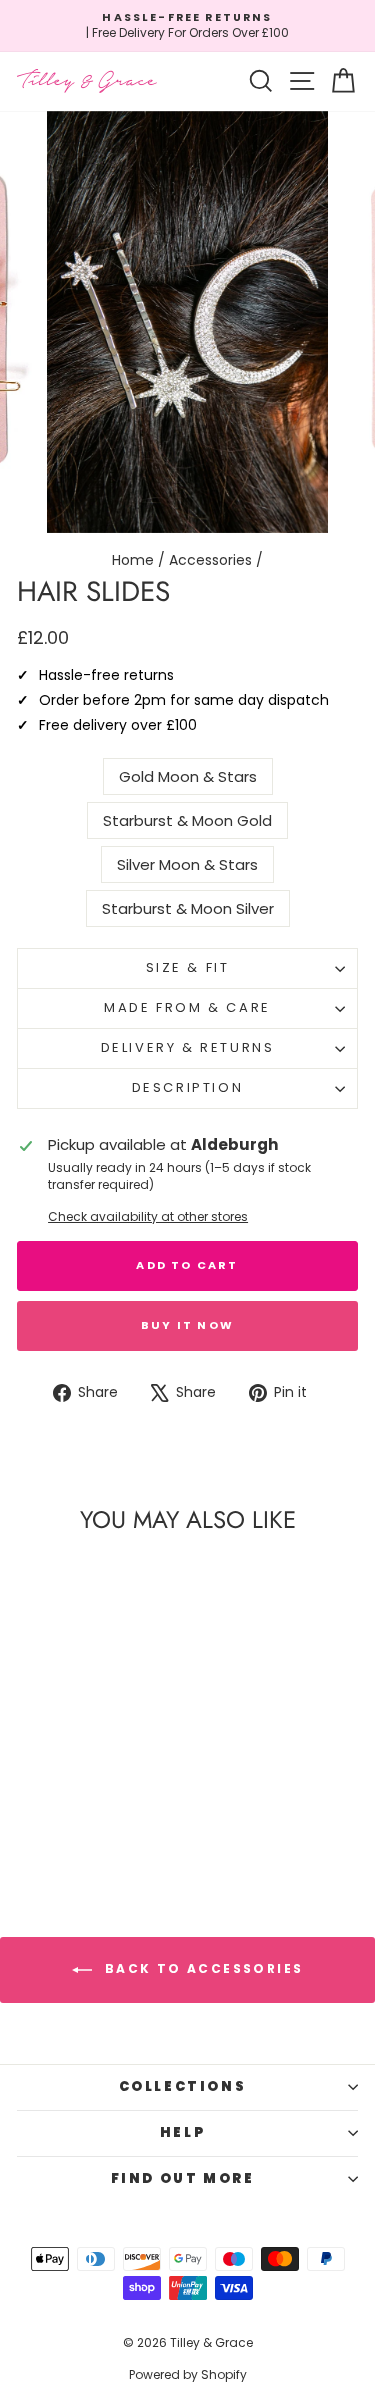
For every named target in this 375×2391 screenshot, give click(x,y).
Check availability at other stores (148, 1217)
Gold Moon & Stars (188, 776)
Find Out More (183, 2178)
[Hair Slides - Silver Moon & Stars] (87, 1818)
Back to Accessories (202, 1968)
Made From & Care (187, 1007)
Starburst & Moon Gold (187, 820)
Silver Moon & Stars (187, 864)
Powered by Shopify (188, 2374)
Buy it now (187, 1325)
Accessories (210, 560)
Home (133, 560)
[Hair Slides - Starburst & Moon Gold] (58, 1818)
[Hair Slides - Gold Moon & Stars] (29, 1818)
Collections (183, 2086)
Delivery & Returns (188, 1047)
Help (182, 2132)
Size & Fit (188, 967)
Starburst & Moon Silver (188, 908)
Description (188, 1087)
